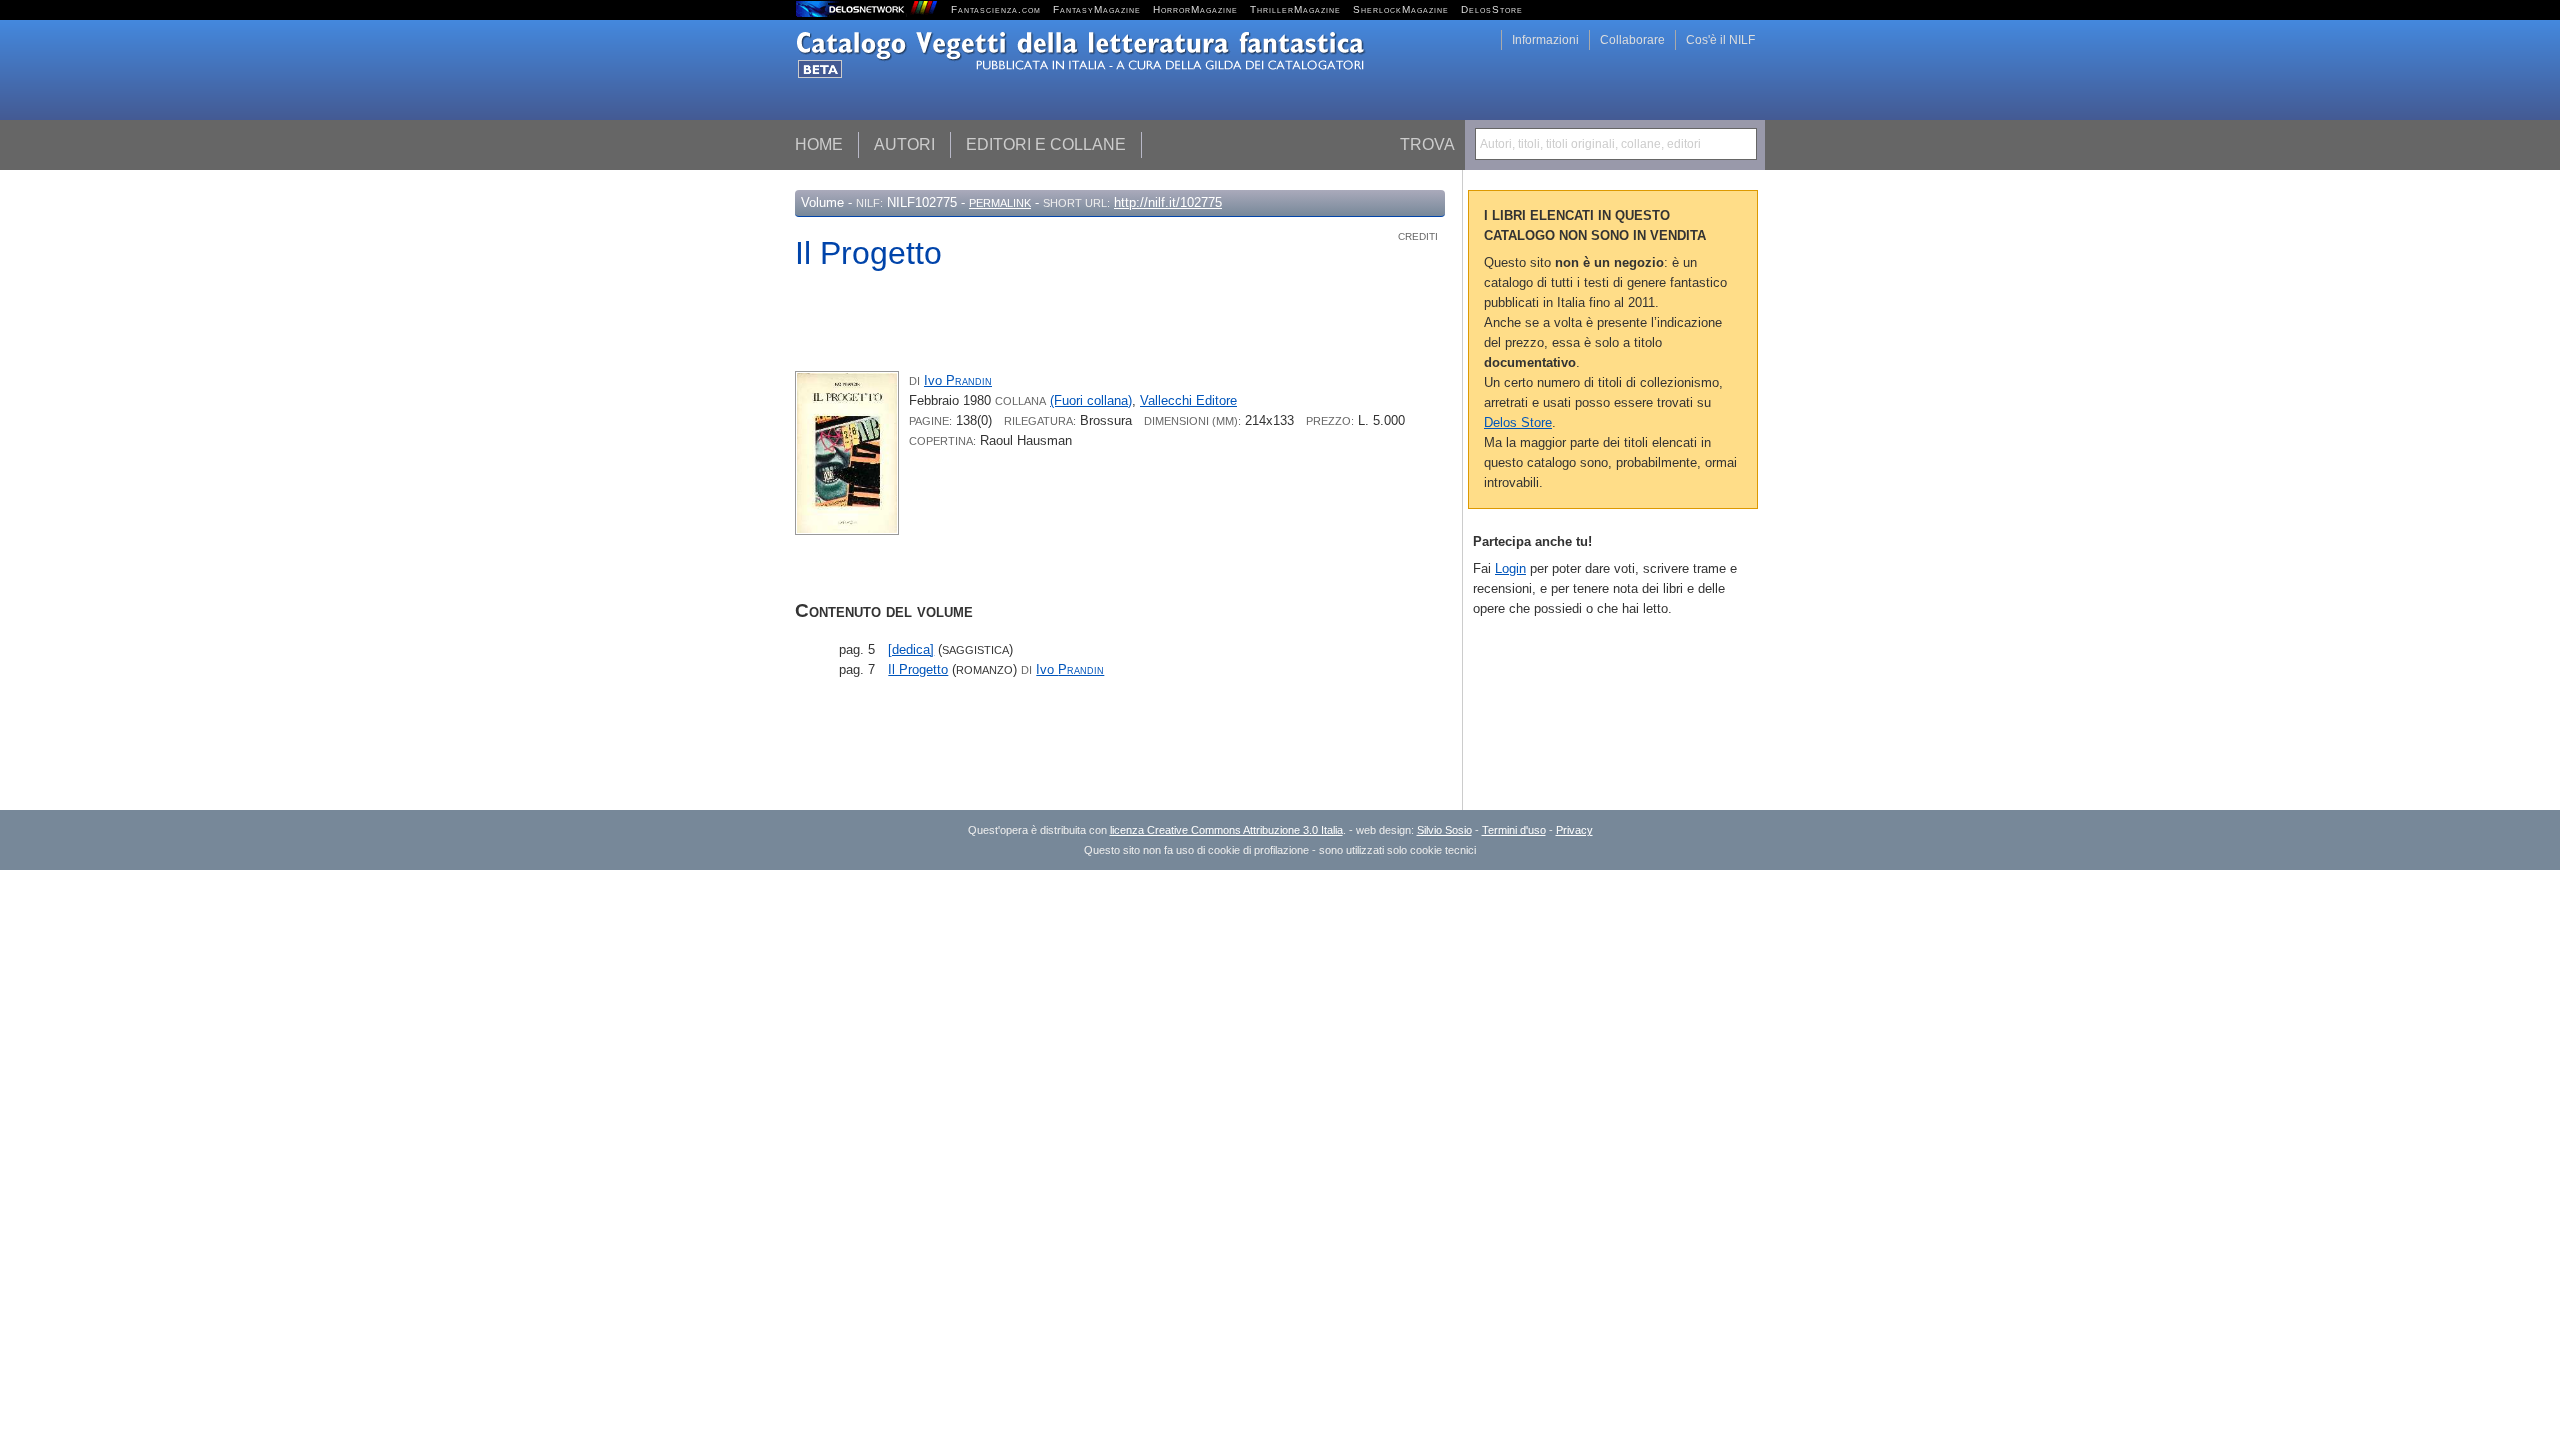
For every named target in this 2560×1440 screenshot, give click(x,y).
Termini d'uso (1514, 830)
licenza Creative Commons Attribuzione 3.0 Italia (1226, 830)
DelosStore (1492, 9)
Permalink (1000, 203)
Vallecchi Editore (1188, 400)
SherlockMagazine (1401, 9)
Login (1510, 568)
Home (819, 144)
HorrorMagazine (1195, 9)
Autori (904, 144)
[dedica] (911, 649)
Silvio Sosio (1444, 830)
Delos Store (1518, 422)
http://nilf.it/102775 (1168, 202)
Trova (1427, 144)
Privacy (1574, 830)
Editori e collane (1046, 144)
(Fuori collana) (1091, 400)
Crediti (1418, 236)
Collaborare (1632, 40)
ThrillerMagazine (1295, 9)
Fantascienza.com (996, 9)
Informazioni (1545, 40)
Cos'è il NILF (1720, 40)
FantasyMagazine (1097, 9)
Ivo (958, 380)
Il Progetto (918, 669)
